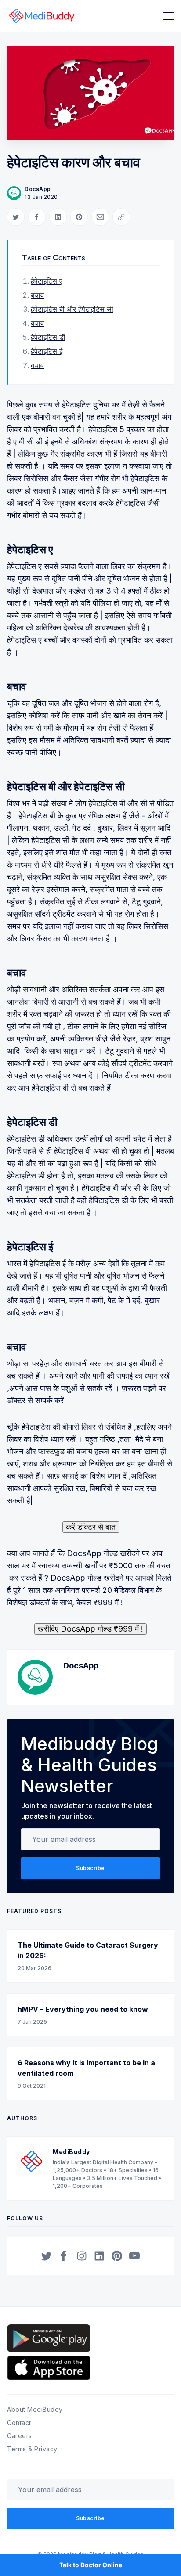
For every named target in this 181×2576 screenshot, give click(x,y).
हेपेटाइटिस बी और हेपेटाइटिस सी (72, 309)
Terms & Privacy (32, 2449)
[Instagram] (82, 2256)
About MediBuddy (35, 2409)
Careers (20, 2436)
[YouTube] (134, 2256)
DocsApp (38, 189)
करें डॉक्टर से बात (91, 1527)
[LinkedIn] (99, 2256)
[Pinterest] (117, 2256)
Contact (19, 2423)
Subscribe (90, 1868)
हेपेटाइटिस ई (47, 351)
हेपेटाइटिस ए (47, 281)
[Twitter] (47, 2256)
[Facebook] (64, 2256)
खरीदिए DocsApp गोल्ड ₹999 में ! (90, 1629)
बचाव (37, 295)
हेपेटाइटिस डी (48, 337)
